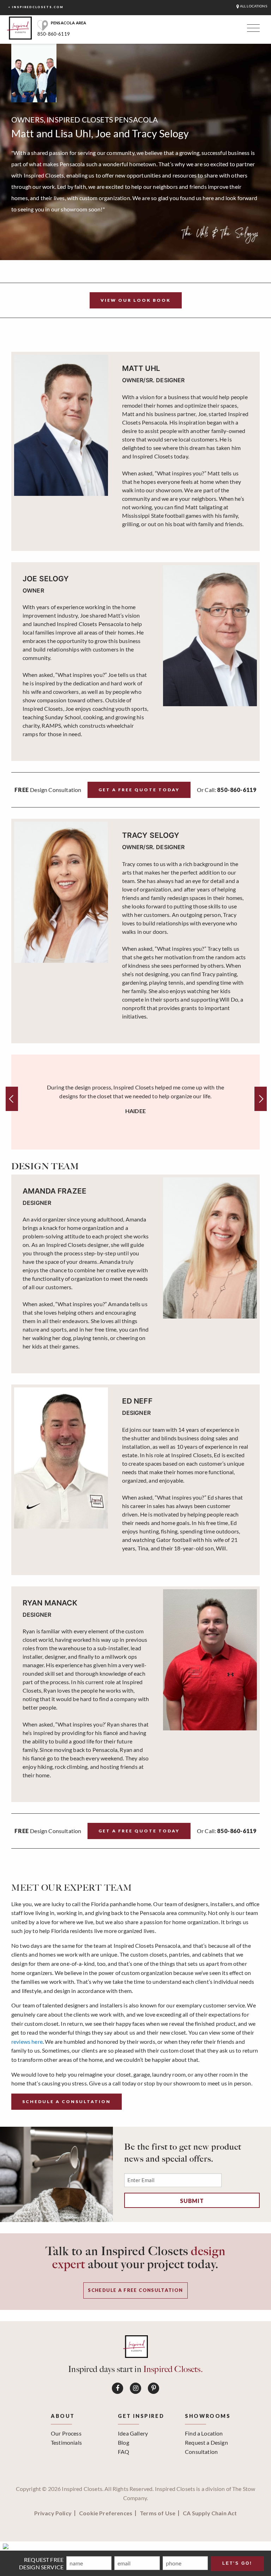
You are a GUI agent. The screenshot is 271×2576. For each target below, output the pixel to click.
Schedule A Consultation (67, 2101)
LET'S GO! (237, 2563)
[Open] (252, 30)
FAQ (124, 2452)
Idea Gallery (133, 2433)
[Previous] (12, 1099)
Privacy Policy (53, 2513)
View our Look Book (136, 300)
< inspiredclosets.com (36, 7)
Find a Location (204, 2433)
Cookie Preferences (106, 2513)
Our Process (66, 2433)
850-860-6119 (54, 34)
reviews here (27, 2041)
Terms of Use (158, 2513)
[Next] (261, 1099)
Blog (124, 2442)
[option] (135, 1102)
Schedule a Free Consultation (135, 2290)
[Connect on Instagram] (135, 2388)
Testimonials (66, 2442)
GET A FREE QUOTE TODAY (139, 790)
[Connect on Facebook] (118, 2388)
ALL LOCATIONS (253, 6)
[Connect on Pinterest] (153, 2388)
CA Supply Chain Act (210, 2513)
